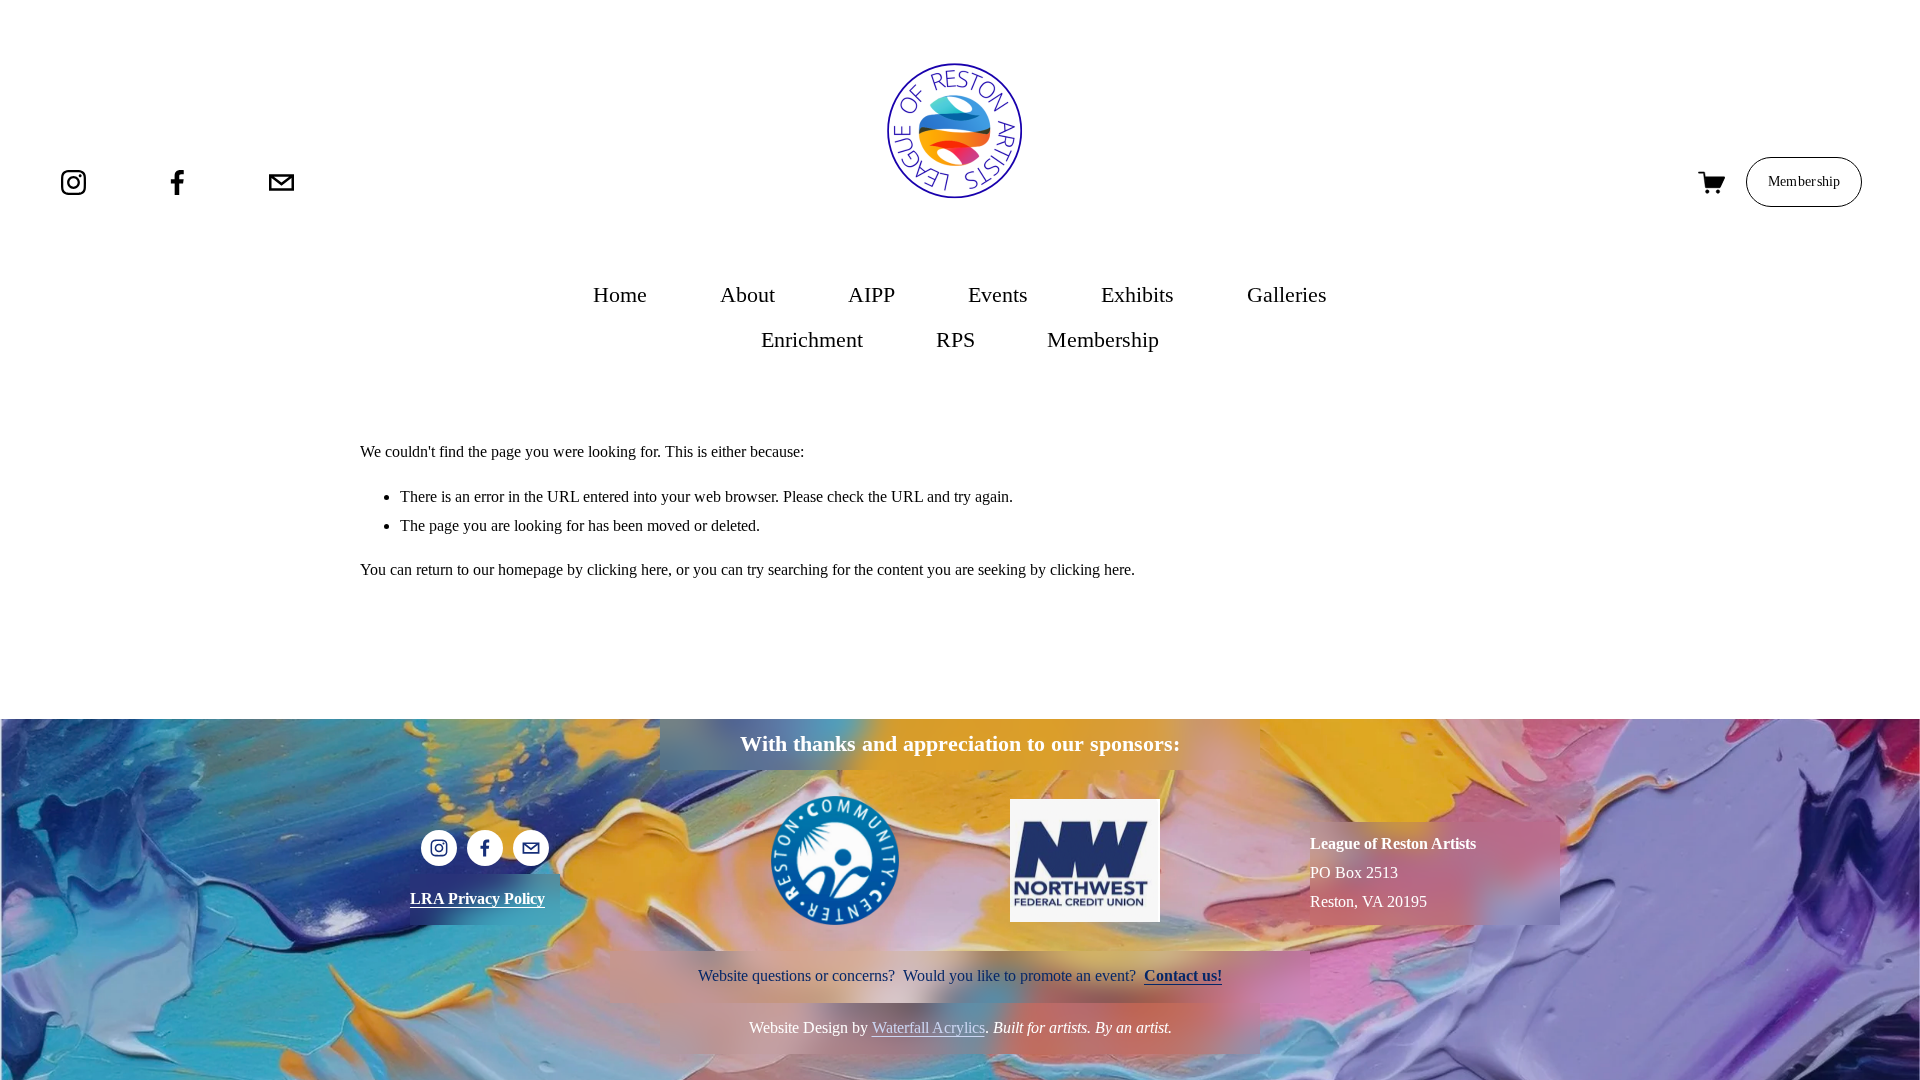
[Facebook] (177, 182)
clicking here (627, 569)
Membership (1804, 181)
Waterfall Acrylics (928, 1027)
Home (620, 294)
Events (998, 294)
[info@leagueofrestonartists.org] (281, 182)
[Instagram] (73, 182)
